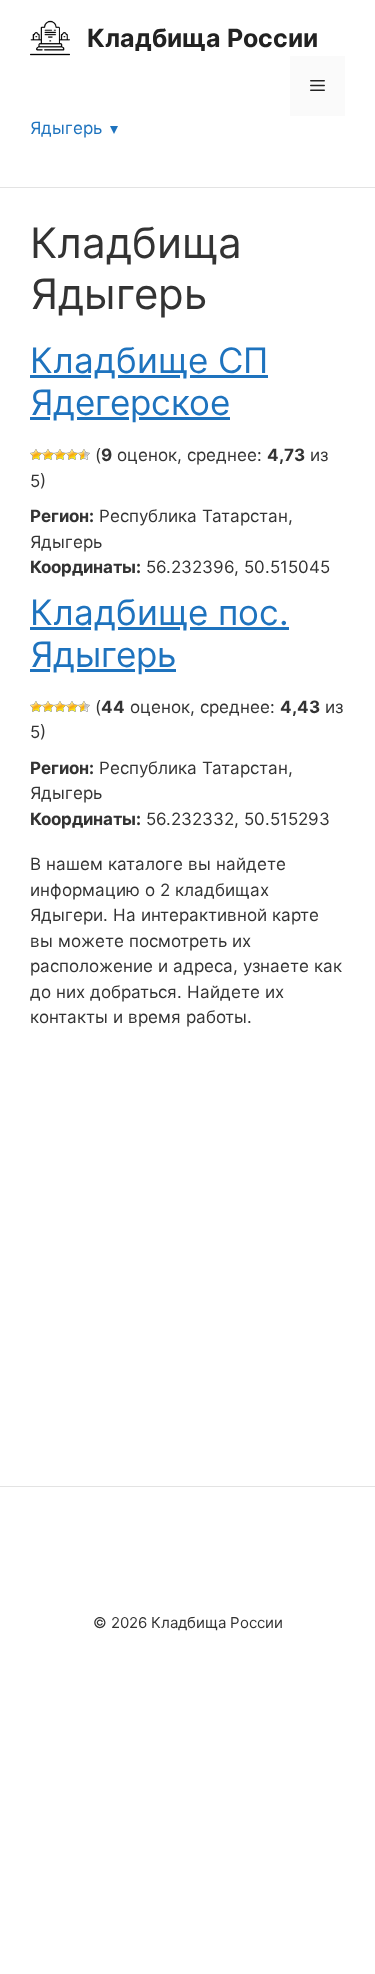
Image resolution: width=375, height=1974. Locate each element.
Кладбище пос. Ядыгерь (159, 633)
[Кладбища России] (50, 37)
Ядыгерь (66, 128)
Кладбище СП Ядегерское (149, 381)
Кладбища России (202, 38)
